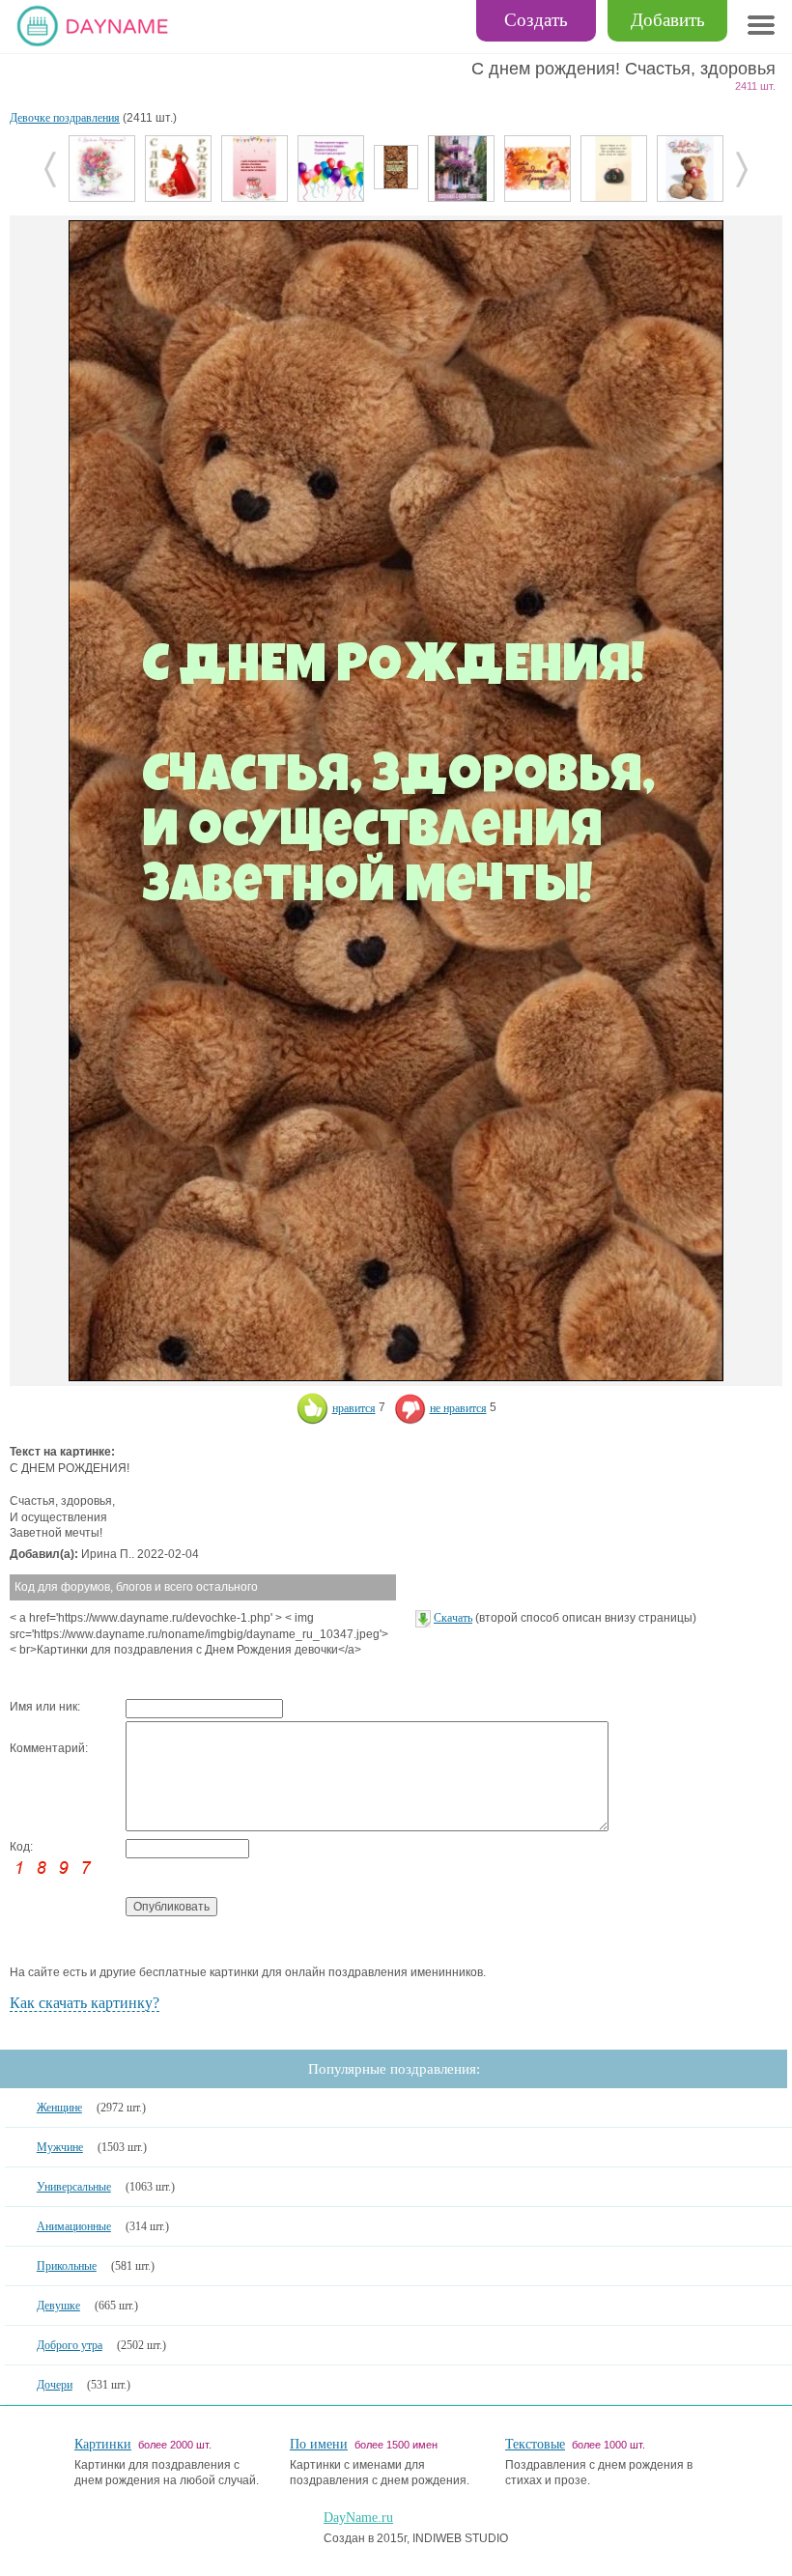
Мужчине (60, 2147)
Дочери (55, 2385)
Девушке (58, 2306)
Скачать (453, 1618)
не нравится (458, 1408)
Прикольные (67, 2266)
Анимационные (74, 2226)
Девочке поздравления (65, 118)
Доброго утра (70, 2345)
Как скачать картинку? (85, 2003)
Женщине (59, 2108)
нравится (354, 1408)
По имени (319, 2444)
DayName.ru (358, 2518)
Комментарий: (49, 1748)
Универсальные (74, 2187)
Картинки (103, 2444)
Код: (21, 1847)
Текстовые (535, 2444)
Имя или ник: (45, 1707)
